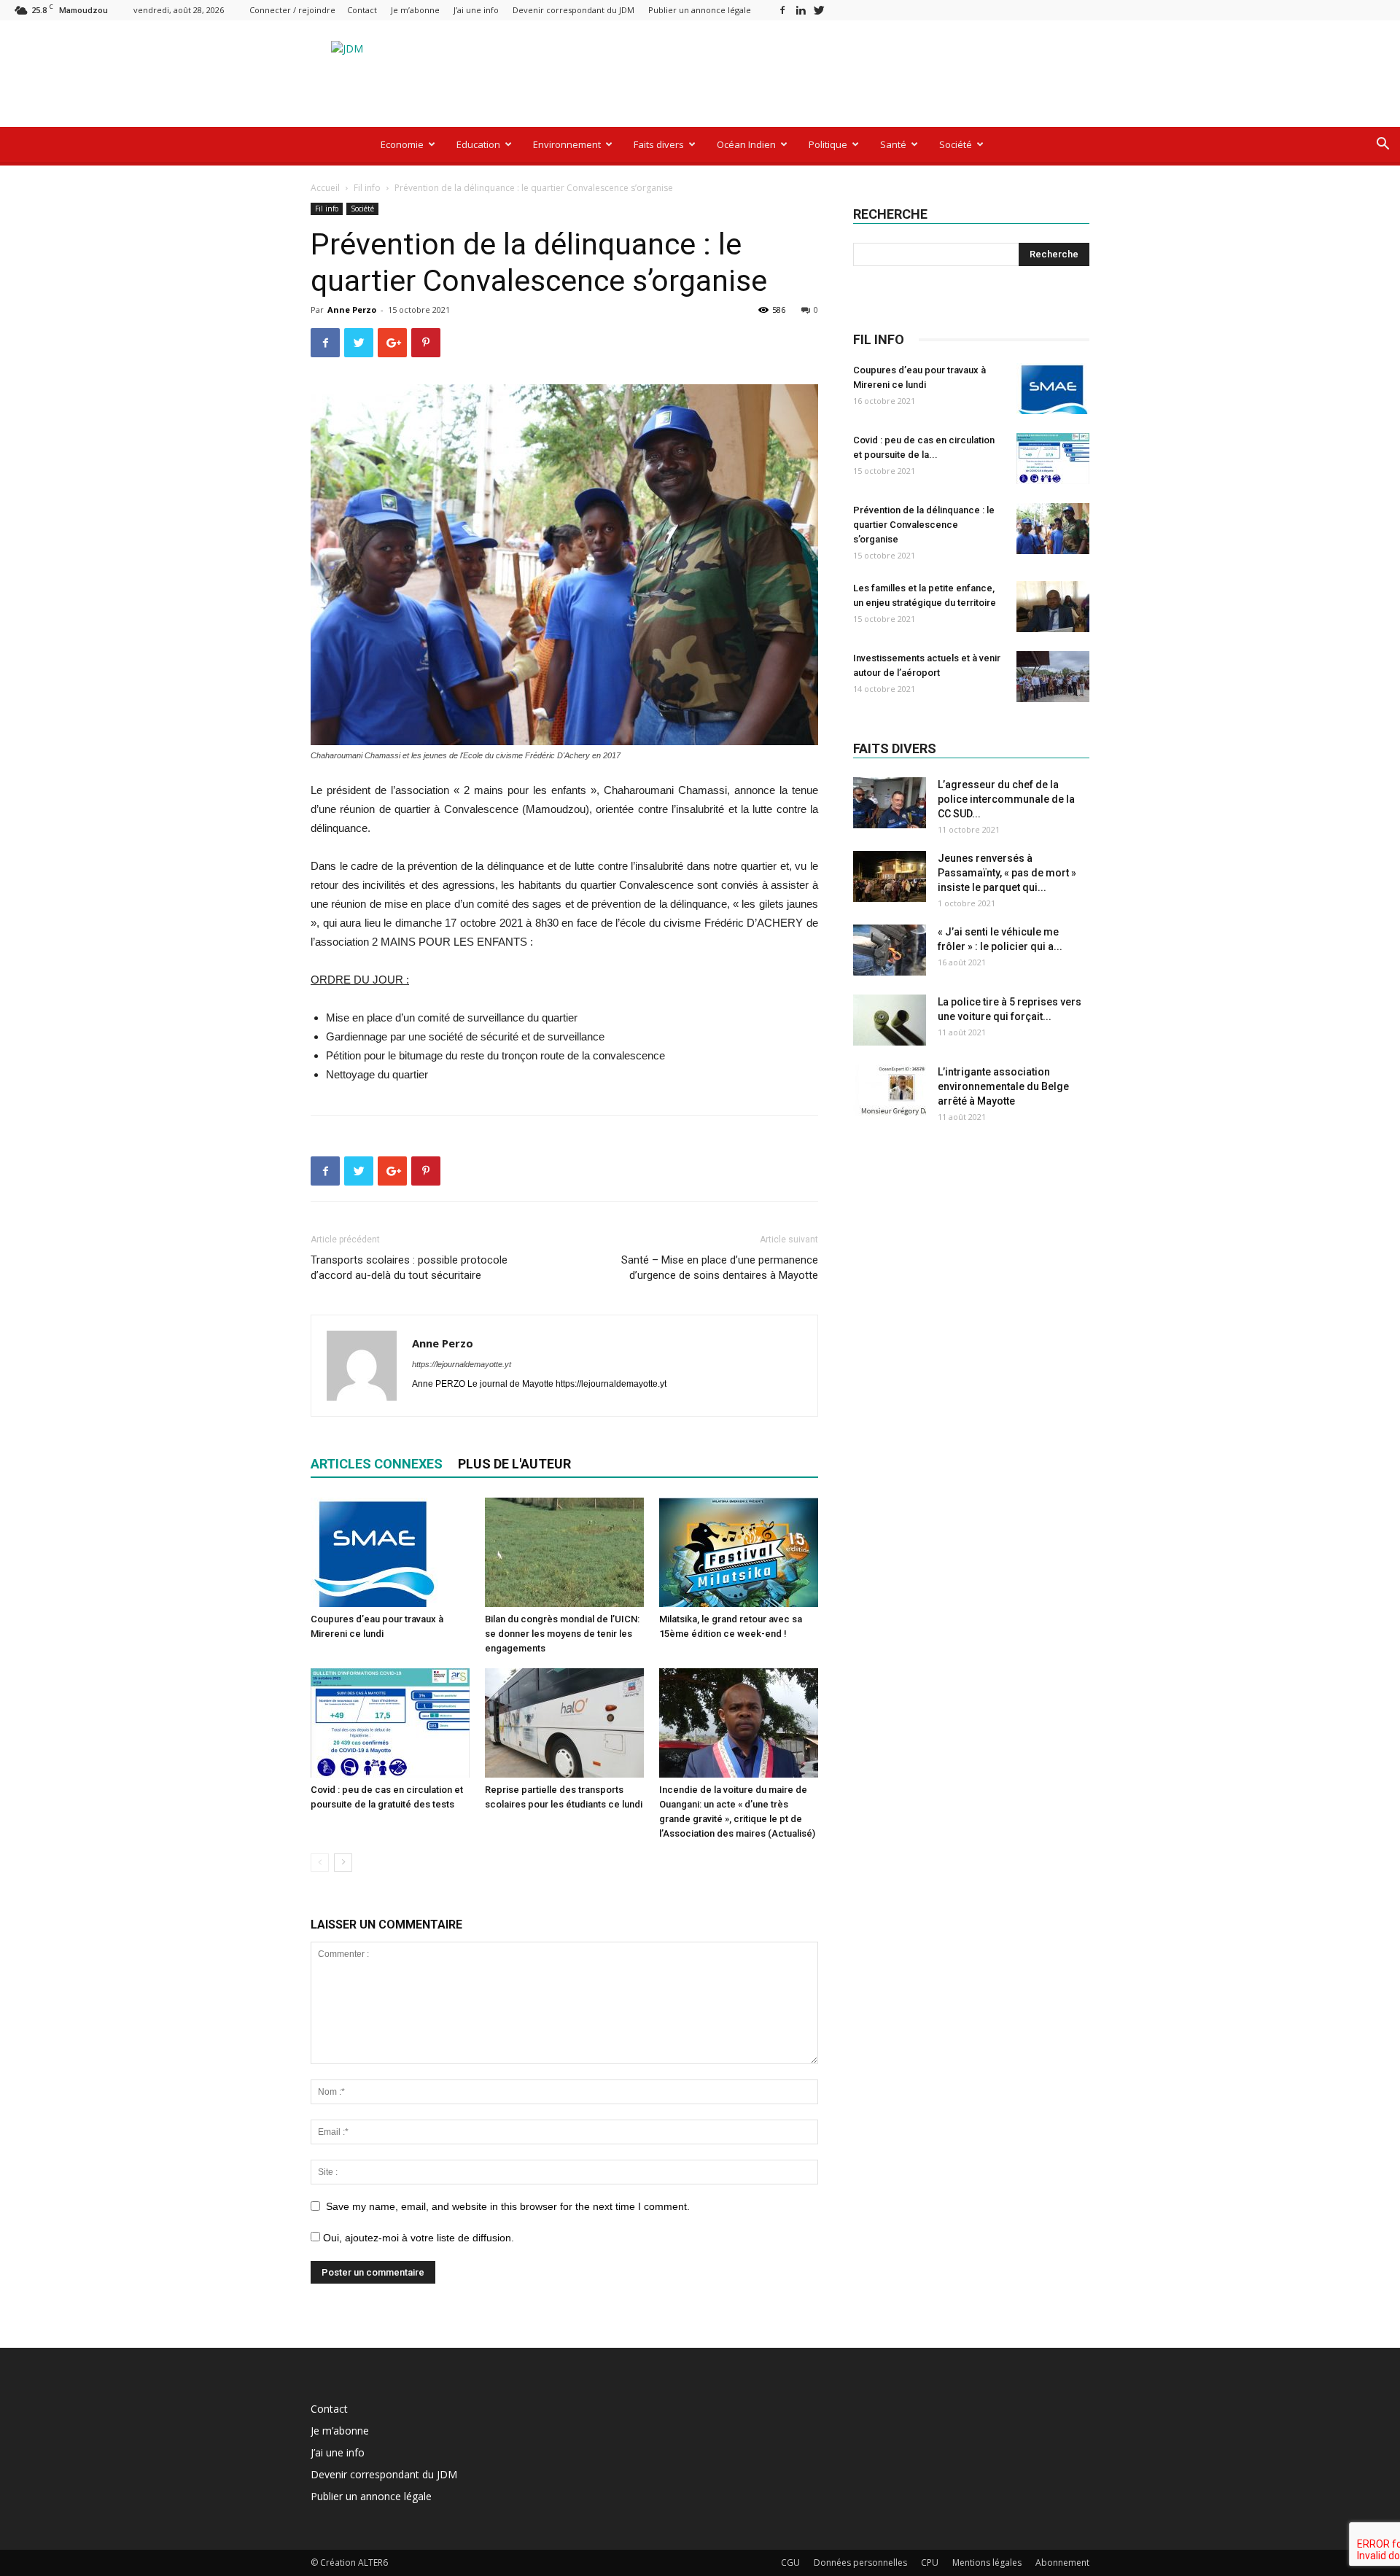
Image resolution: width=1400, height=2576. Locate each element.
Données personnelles (860, 2563)
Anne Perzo (352, 310)
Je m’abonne (415, 10)
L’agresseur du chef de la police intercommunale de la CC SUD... (1006, 799)
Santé (893, 144)
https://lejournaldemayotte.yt (462, 1364)
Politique (828, 144)
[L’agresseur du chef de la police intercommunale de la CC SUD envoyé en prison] (890, 803)
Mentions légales (987, 2563)
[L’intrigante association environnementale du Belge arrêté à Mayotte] (890, 1090)
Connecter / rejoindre (292, 10)
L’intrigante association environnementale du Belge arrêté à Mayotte (1003, 1086)
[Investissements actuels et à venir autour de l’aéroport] (1053, 677)
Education (478, 144)
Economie (402, 144)
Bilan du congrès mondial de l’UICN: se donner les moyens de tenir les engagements (562, 1634)
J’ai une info (476, 10)
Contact (362, 10)
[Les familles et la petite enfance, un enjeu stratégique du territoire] (1053, 607)
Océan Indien (746, 144)
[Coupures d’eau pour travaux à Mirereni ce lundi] (390, 1552)
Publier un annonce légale (700, 10)
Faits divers (659, 144)
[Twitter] (819, 10)
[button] (1382, 145)
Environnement (567, 144)
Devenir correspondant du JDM (573, 10)
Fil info (367, 188)
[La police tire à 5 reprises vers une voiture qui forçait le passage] (890, 1020)
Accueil (325, 188)
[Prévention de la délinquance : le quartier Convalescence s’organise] (1053, 529)
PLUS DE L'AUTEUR (514, 1464)
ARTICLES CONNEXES (377, 1464)
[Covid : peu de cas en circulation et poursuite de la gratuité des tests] (390, 1723)
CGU (790, 2563)
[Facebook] (782, 10)
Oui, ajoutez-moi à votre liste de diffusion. (417, 2238)
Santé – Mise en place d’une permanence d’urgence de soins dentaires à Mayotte (720, 1268)
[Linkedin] (801, 10)
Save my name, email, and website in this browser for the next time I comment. (508, 2206)
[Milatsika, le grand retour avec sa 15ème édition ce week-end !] (739, 1552)
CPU (930, 2563)
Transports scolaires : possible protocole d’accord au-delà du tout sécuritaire (409, 1268)
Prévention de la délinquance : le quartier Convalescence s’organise (924, 525)
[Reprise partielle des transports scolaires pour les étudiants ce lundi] (564, 1723)
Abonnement (1062, 2563)
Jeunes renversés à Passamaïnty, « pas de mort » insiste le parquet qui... (1007, 873)
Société (956, 144)
